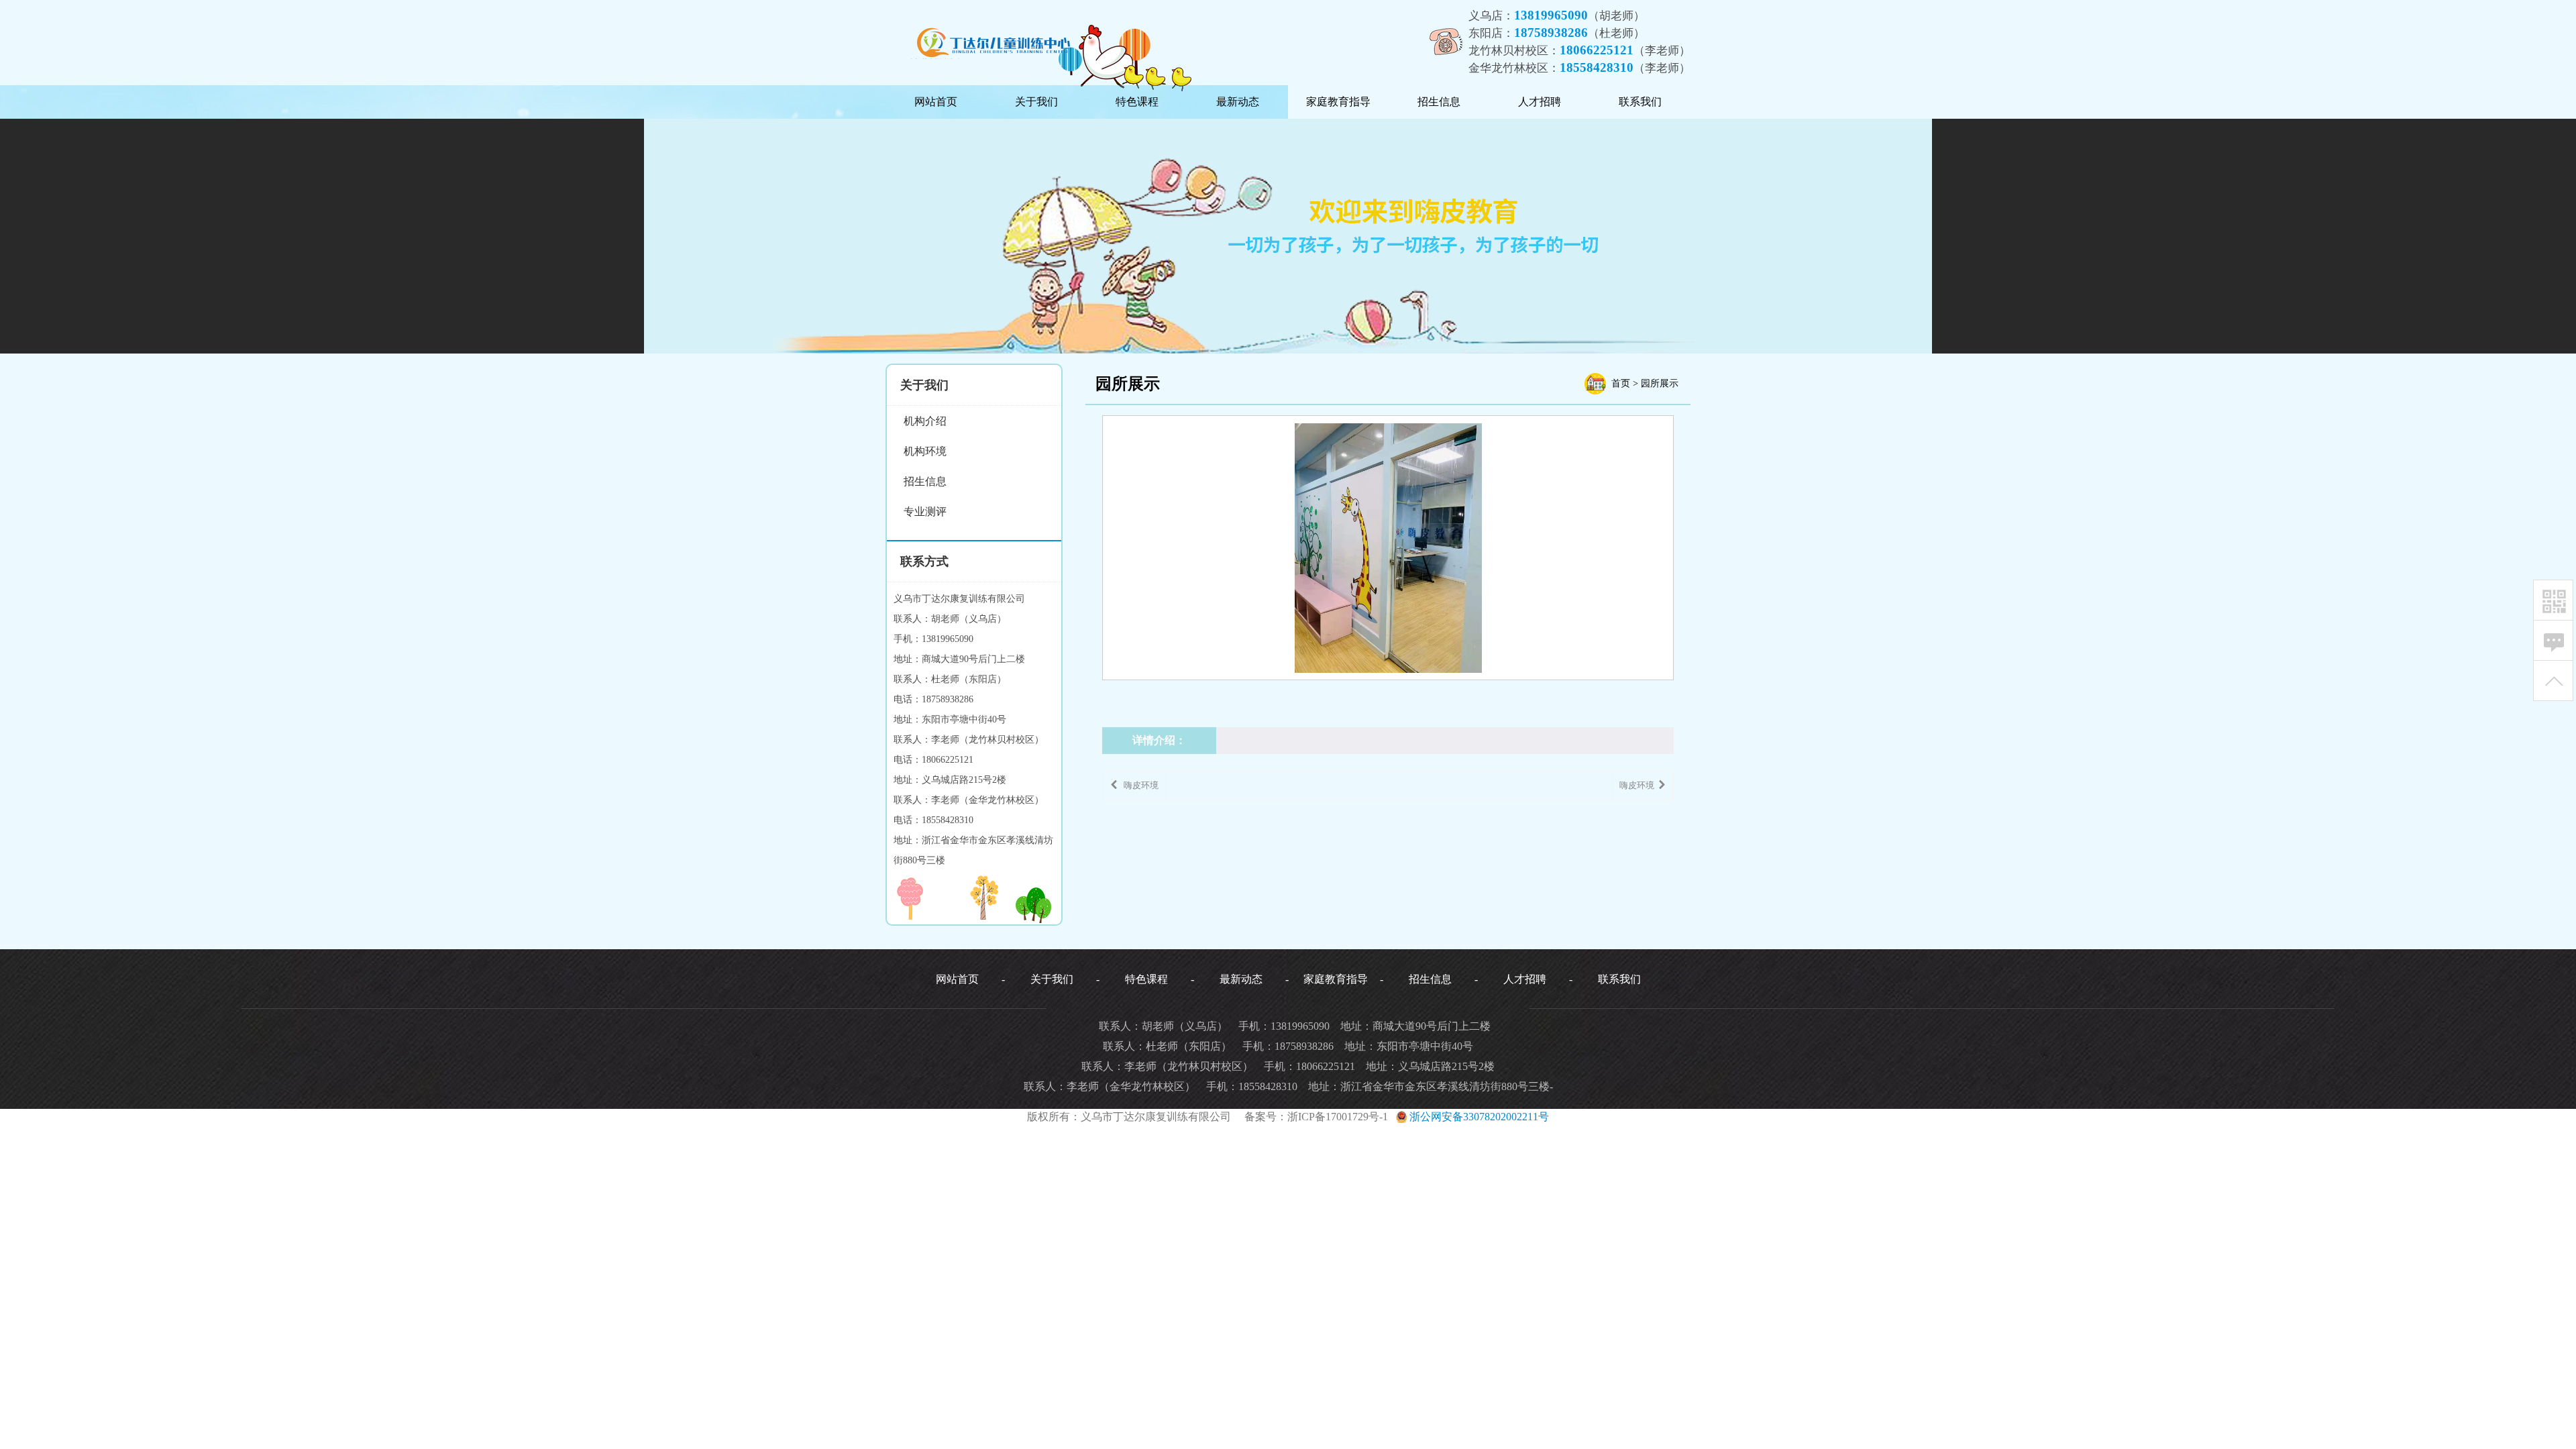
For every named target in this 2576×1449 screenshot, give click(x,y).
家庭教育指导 (1338, 102)
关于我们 (1036, 102)
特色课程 (1137, 102)
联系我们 (1640, 102)
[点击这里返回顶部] (2554, 681)
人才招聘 (1540, 102)
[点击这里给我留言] (2554, 641)
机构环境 (925, 451)
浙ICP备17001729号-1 (1338, 1117)
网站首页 (936, 102)
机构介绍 (925, 421)
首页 (1621, 383)
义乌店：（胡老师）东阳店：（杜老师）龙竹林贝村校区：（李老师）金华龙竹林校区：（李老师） (1579, 41)
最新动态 (1238, 102)
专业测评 (925, 512)
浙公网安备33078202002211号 (1478, 1117)
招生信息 (1439, 102)
